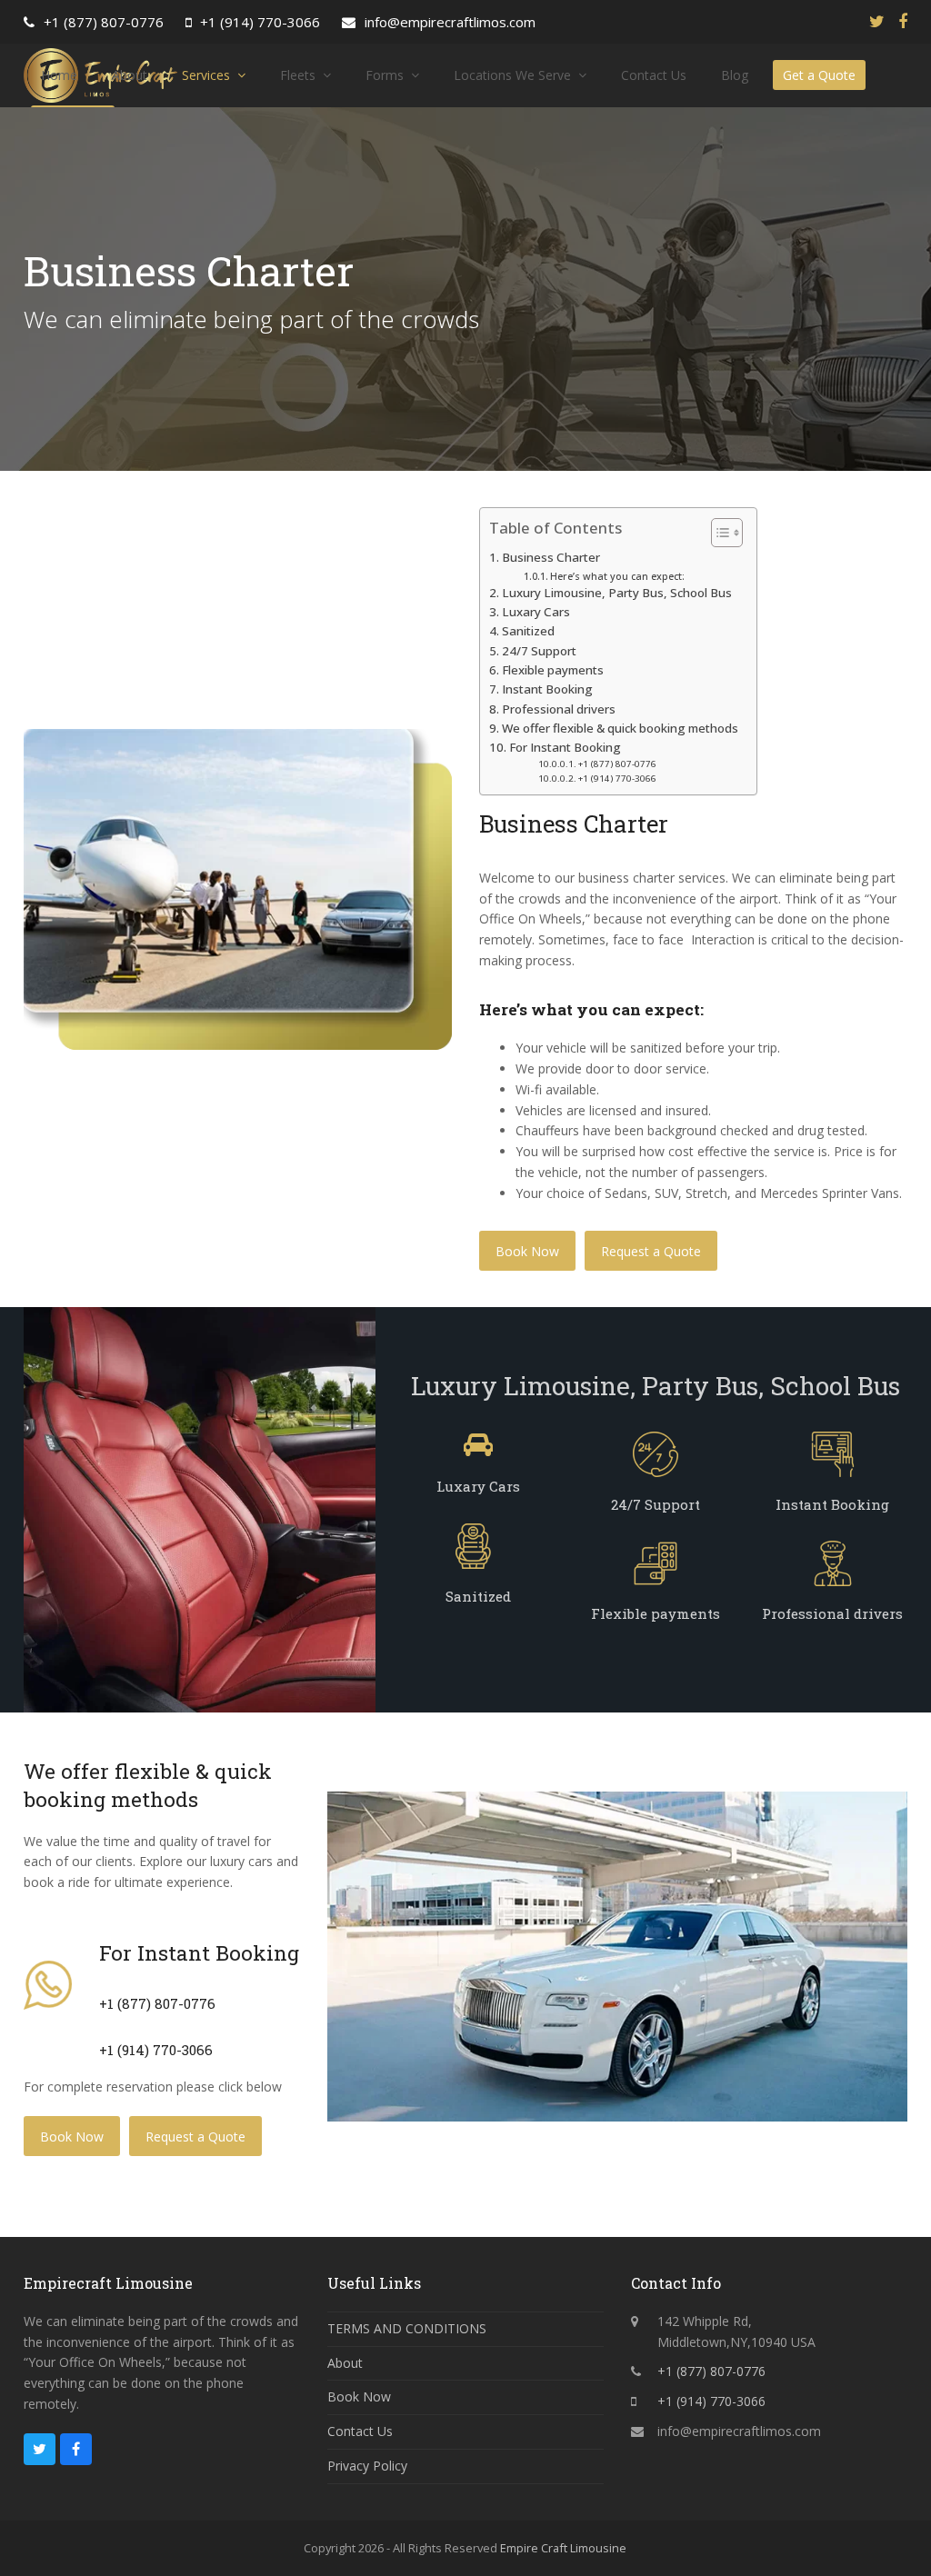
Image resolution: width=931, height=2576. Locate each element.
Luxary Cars (536, 612)
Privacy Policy (367, 2466)
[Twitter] (877, 21)
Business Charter (551, 557)
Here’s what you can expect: (617, 576)
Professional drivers (559, 709)
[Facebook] (903, 21)
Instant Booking (547, 689)
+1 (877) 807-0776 (104, 22)
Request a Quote (651, 1251)
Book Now (527, 1251)
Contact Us (360, 2431)
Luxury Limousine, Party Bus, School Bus (617, 593)
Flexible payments (553, 670)
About (345, 2363)
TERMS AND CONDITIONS (407, 2328)
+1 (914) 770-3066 (260, 22)
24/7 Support (539, 651)
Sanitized (528, 631)
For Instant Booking (565, 747)
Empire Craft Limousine (563, 2548)
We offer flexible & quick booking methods (620, 728)
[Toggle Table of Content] (718, 533)
